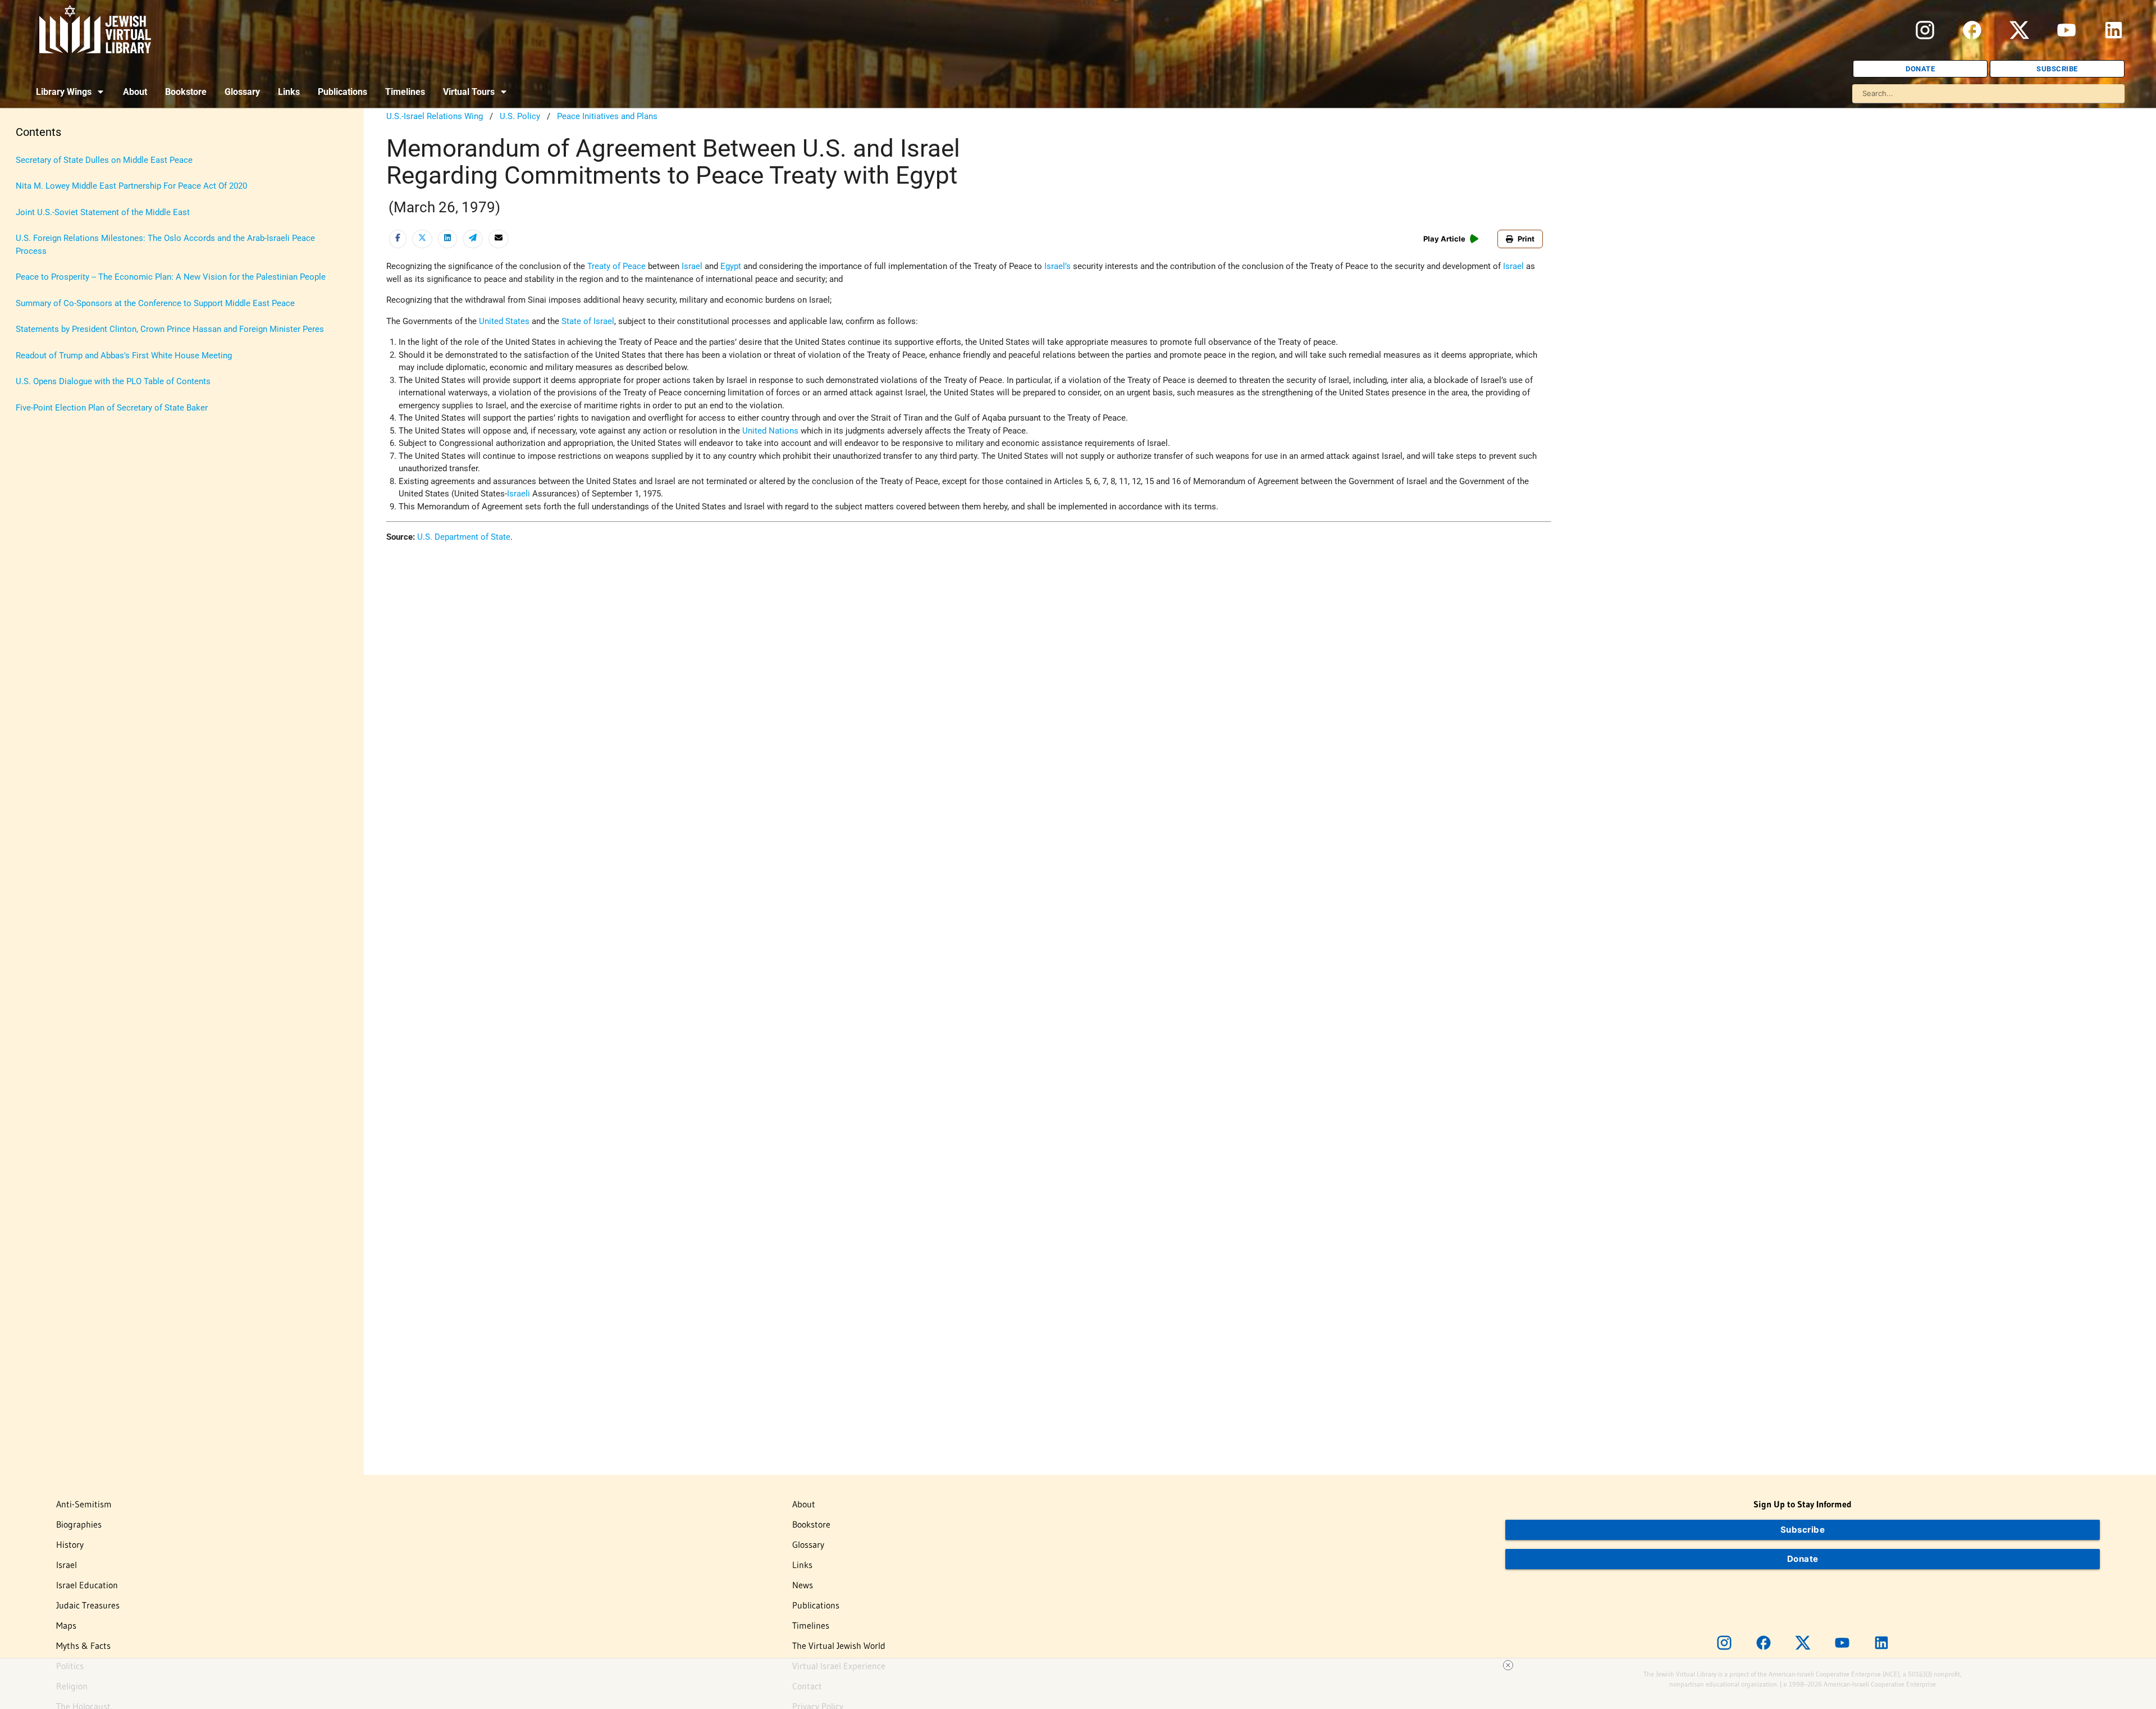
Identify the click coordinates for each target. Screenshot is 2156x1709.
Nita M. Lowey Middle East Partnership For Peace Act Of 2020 (131, 186)
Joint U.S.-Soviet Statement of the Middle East (103, 212)
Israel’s (1058, 266)
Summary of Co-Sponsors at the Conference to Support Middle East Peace (155, 303)
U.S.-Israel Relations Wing (435, 116)
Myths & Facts (83, 1646)
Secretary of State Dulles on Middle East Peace (104, 160)
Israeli (519, 494)
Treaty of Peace (616, 266)
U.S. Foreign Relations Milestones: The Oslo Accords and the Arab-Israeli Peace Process (165, 245)
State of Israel (588, 321)
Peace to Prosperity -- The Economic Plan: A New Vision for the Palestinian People (171, 277)
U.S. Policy (520, 116)
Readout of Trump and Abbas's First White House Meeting (124, 356)
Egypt (731, 266)
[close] (1508, 1665)
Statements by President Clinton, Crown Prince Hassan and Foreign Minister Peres (170, 329)
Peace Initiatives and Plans (607, 116)
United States (504, 321)
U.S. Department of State (464, 537)
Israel (692, 266)
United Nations (770, 431)
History (70, 1544)
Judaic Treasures (88, 1605)
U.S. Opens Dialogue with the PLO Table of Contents (113, 381)
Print (1526, 239)
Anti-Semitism (84, 1504)
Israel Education (87, 1585)
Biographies (79, 1524)
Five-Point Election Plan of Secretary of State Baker (112, 408)
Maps (66, 1625)
